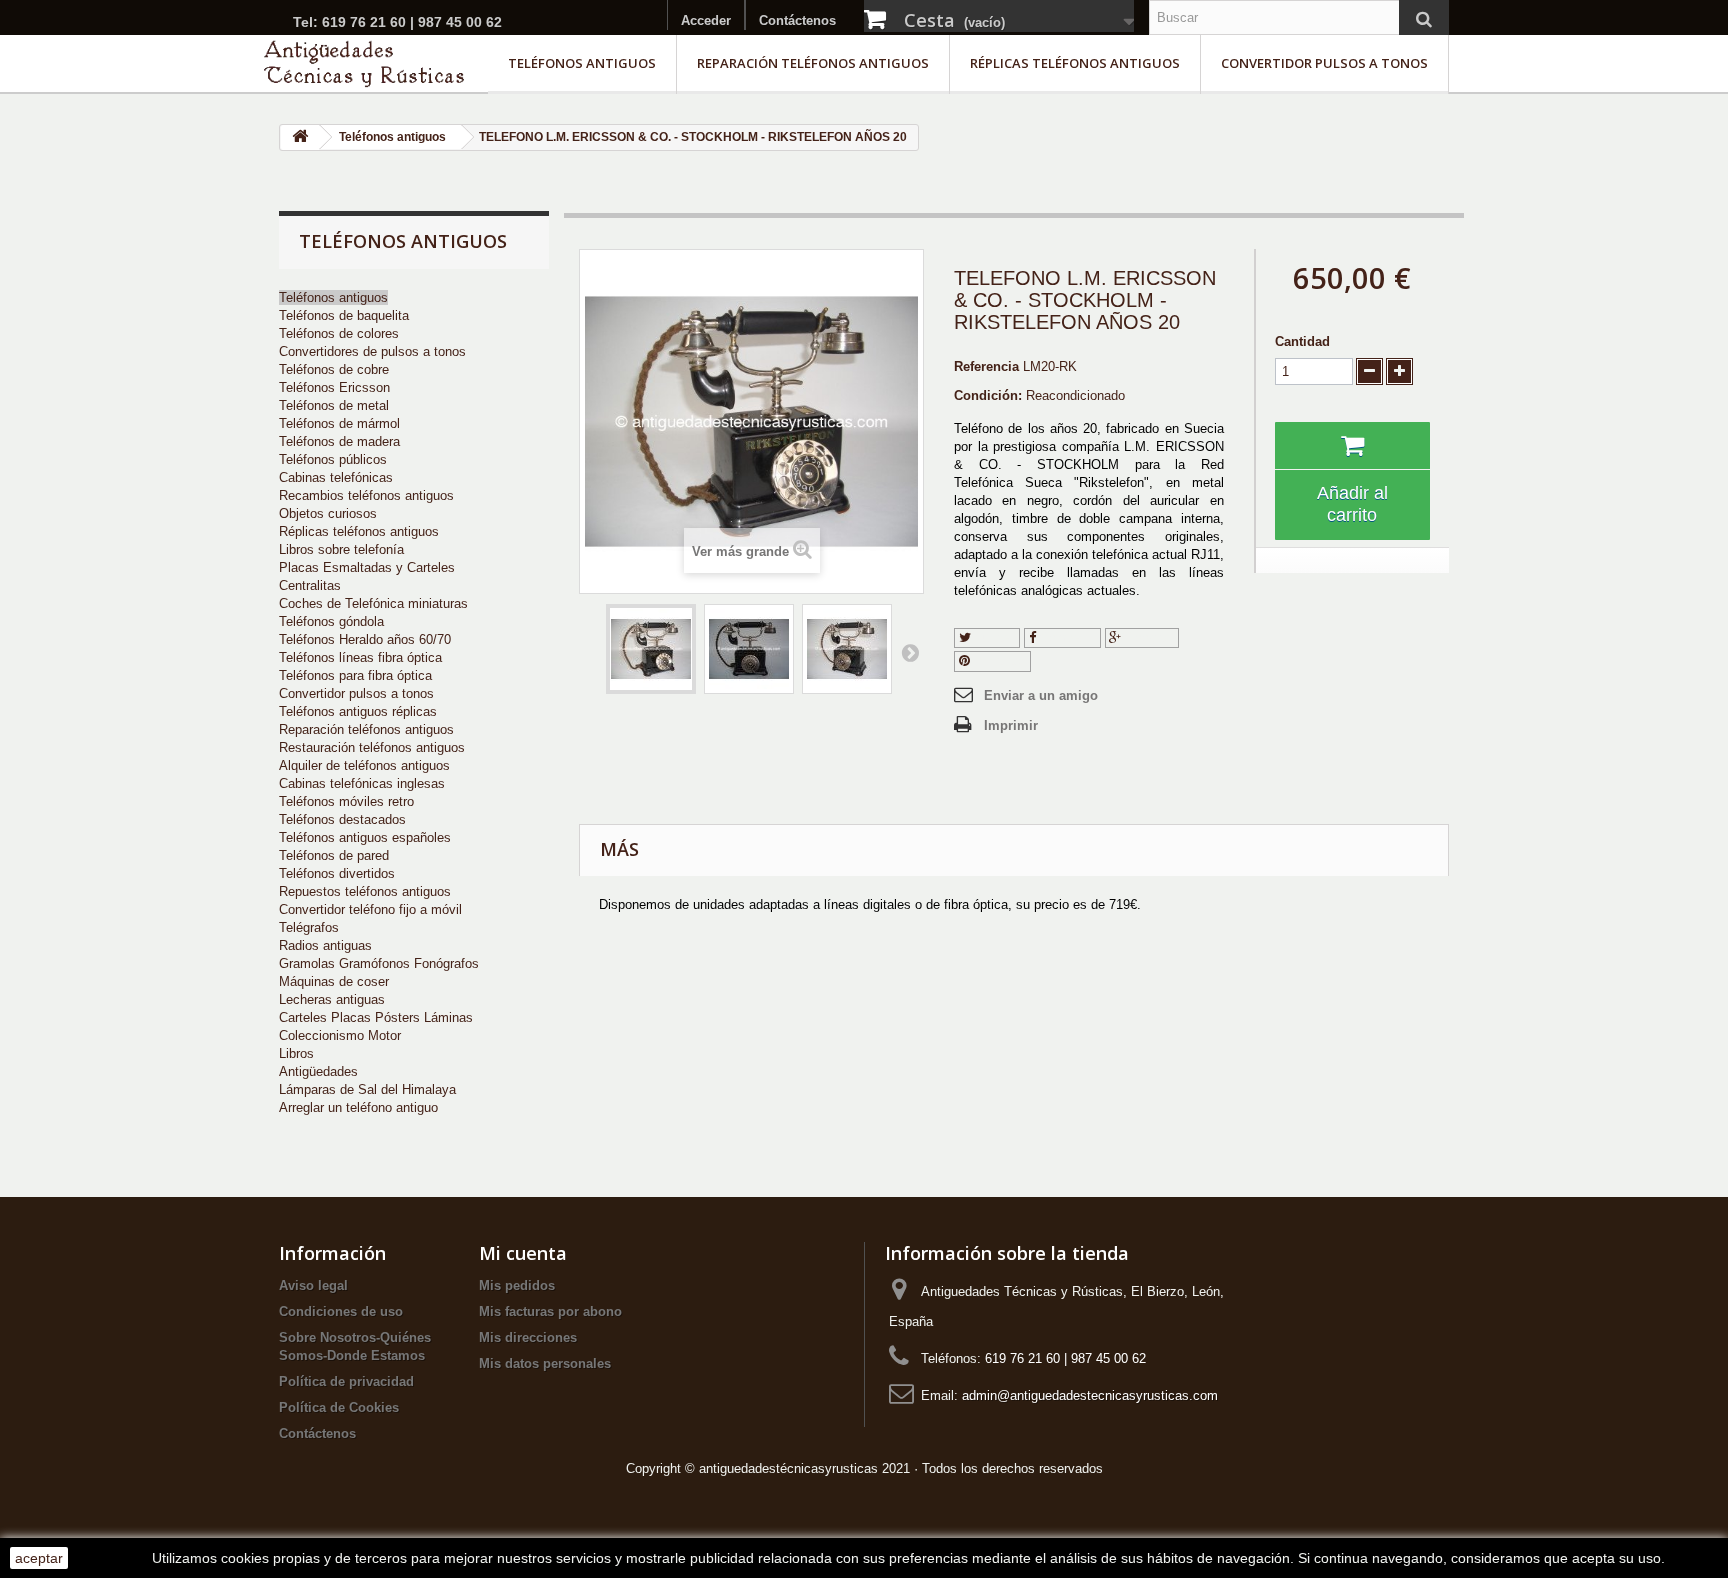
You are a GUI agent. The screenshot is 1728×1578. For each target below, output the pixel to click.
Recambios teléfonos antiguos (366, 495)
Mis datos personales (545, 1363)
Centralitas (310, 585)
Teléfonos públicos (333, 459)
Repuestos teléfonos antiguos (365, 891)
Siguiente (910, 652)
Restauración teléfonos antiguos (372, 747)
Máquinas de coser (334, 981)
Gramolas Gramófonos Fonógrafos (379, 963)
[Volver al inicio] (300, 137)
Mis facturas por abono (550, 1311)
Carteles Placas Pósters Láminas (376, 1017)
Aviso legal (313, 1285)
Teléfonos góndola (331, 621)
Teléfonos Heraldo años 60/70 (365, 639)
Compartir (1066, 637)
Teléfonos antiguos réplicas (358, 711)
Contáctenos (797, 20)
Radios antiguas (325, 945)
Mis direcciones (528, 1337)
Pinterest (998, 660)
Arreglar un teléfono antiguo (358, 1107)
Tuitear (993, 637)
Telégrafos (309, 927)
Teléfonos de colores (339, 333)
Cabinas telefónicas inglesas (362, 783)
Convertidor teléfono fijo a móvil (370, 909)
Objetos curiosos (328, 513)
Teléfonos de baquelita (344, 315)
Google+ (1147, 637)
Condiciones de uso (341, 1311)
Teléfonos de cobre (334, 369)
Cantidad (1302, 341)
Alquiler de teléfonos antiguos (364, 765)
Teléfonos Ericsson (334, 387)
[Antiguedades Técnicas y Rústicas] (364, 63)
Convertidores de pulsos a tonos (372, 351)
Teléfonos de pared (334, 855)
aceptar (39, 1558)
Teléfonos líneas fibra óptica (360, 657)
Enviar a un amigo (1041, 695)
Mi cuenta (523, 1253)
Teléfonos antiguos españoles (365, 837)
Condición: (988, 395)
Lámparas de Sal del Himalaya (367, 1089)
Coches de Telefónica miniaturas (373, 603)
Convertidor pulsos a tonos (1324, 63)
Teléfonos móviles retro (346, 801)
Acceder (706, 20)
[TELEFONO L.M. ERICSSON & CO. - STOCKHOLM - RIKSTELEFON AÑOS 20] (651, 649)
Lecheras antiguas (332, 999)
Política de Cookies (339, 1407)
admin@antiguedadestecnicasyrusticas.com (1090, 1395)
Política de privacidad (346, 1381)
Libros (296, 1053)
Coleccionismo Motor (340, 1035)
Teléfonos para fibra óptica (355, 675)
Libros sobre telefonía (341, 549)
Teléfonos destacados (342, 819)
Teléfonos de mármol (339, 423)
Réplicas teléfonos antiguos (1075, 63)
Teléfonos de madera (339, 441)
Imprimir (1011, 725)
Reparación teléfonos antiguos (813, 63)
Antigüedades (318, 1071)
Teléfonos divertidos (337, 873)
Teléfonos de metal (334, 405)
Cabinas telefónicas (336, 477)
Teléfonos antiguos (582, 63)
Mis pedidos (517, 1285)
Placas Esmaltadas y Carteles (367, 567)
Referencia (986, 366)
